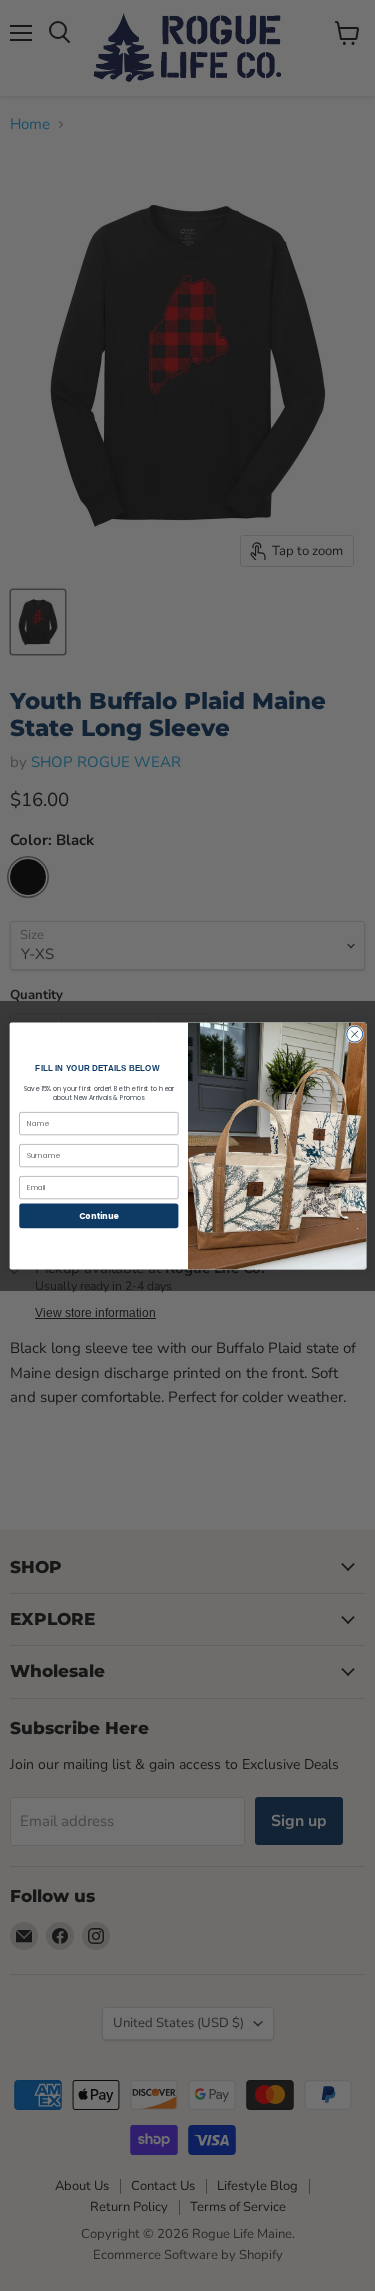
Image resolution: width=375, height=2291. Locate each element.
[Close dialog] (354, 1034)
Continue (98, 1215)
